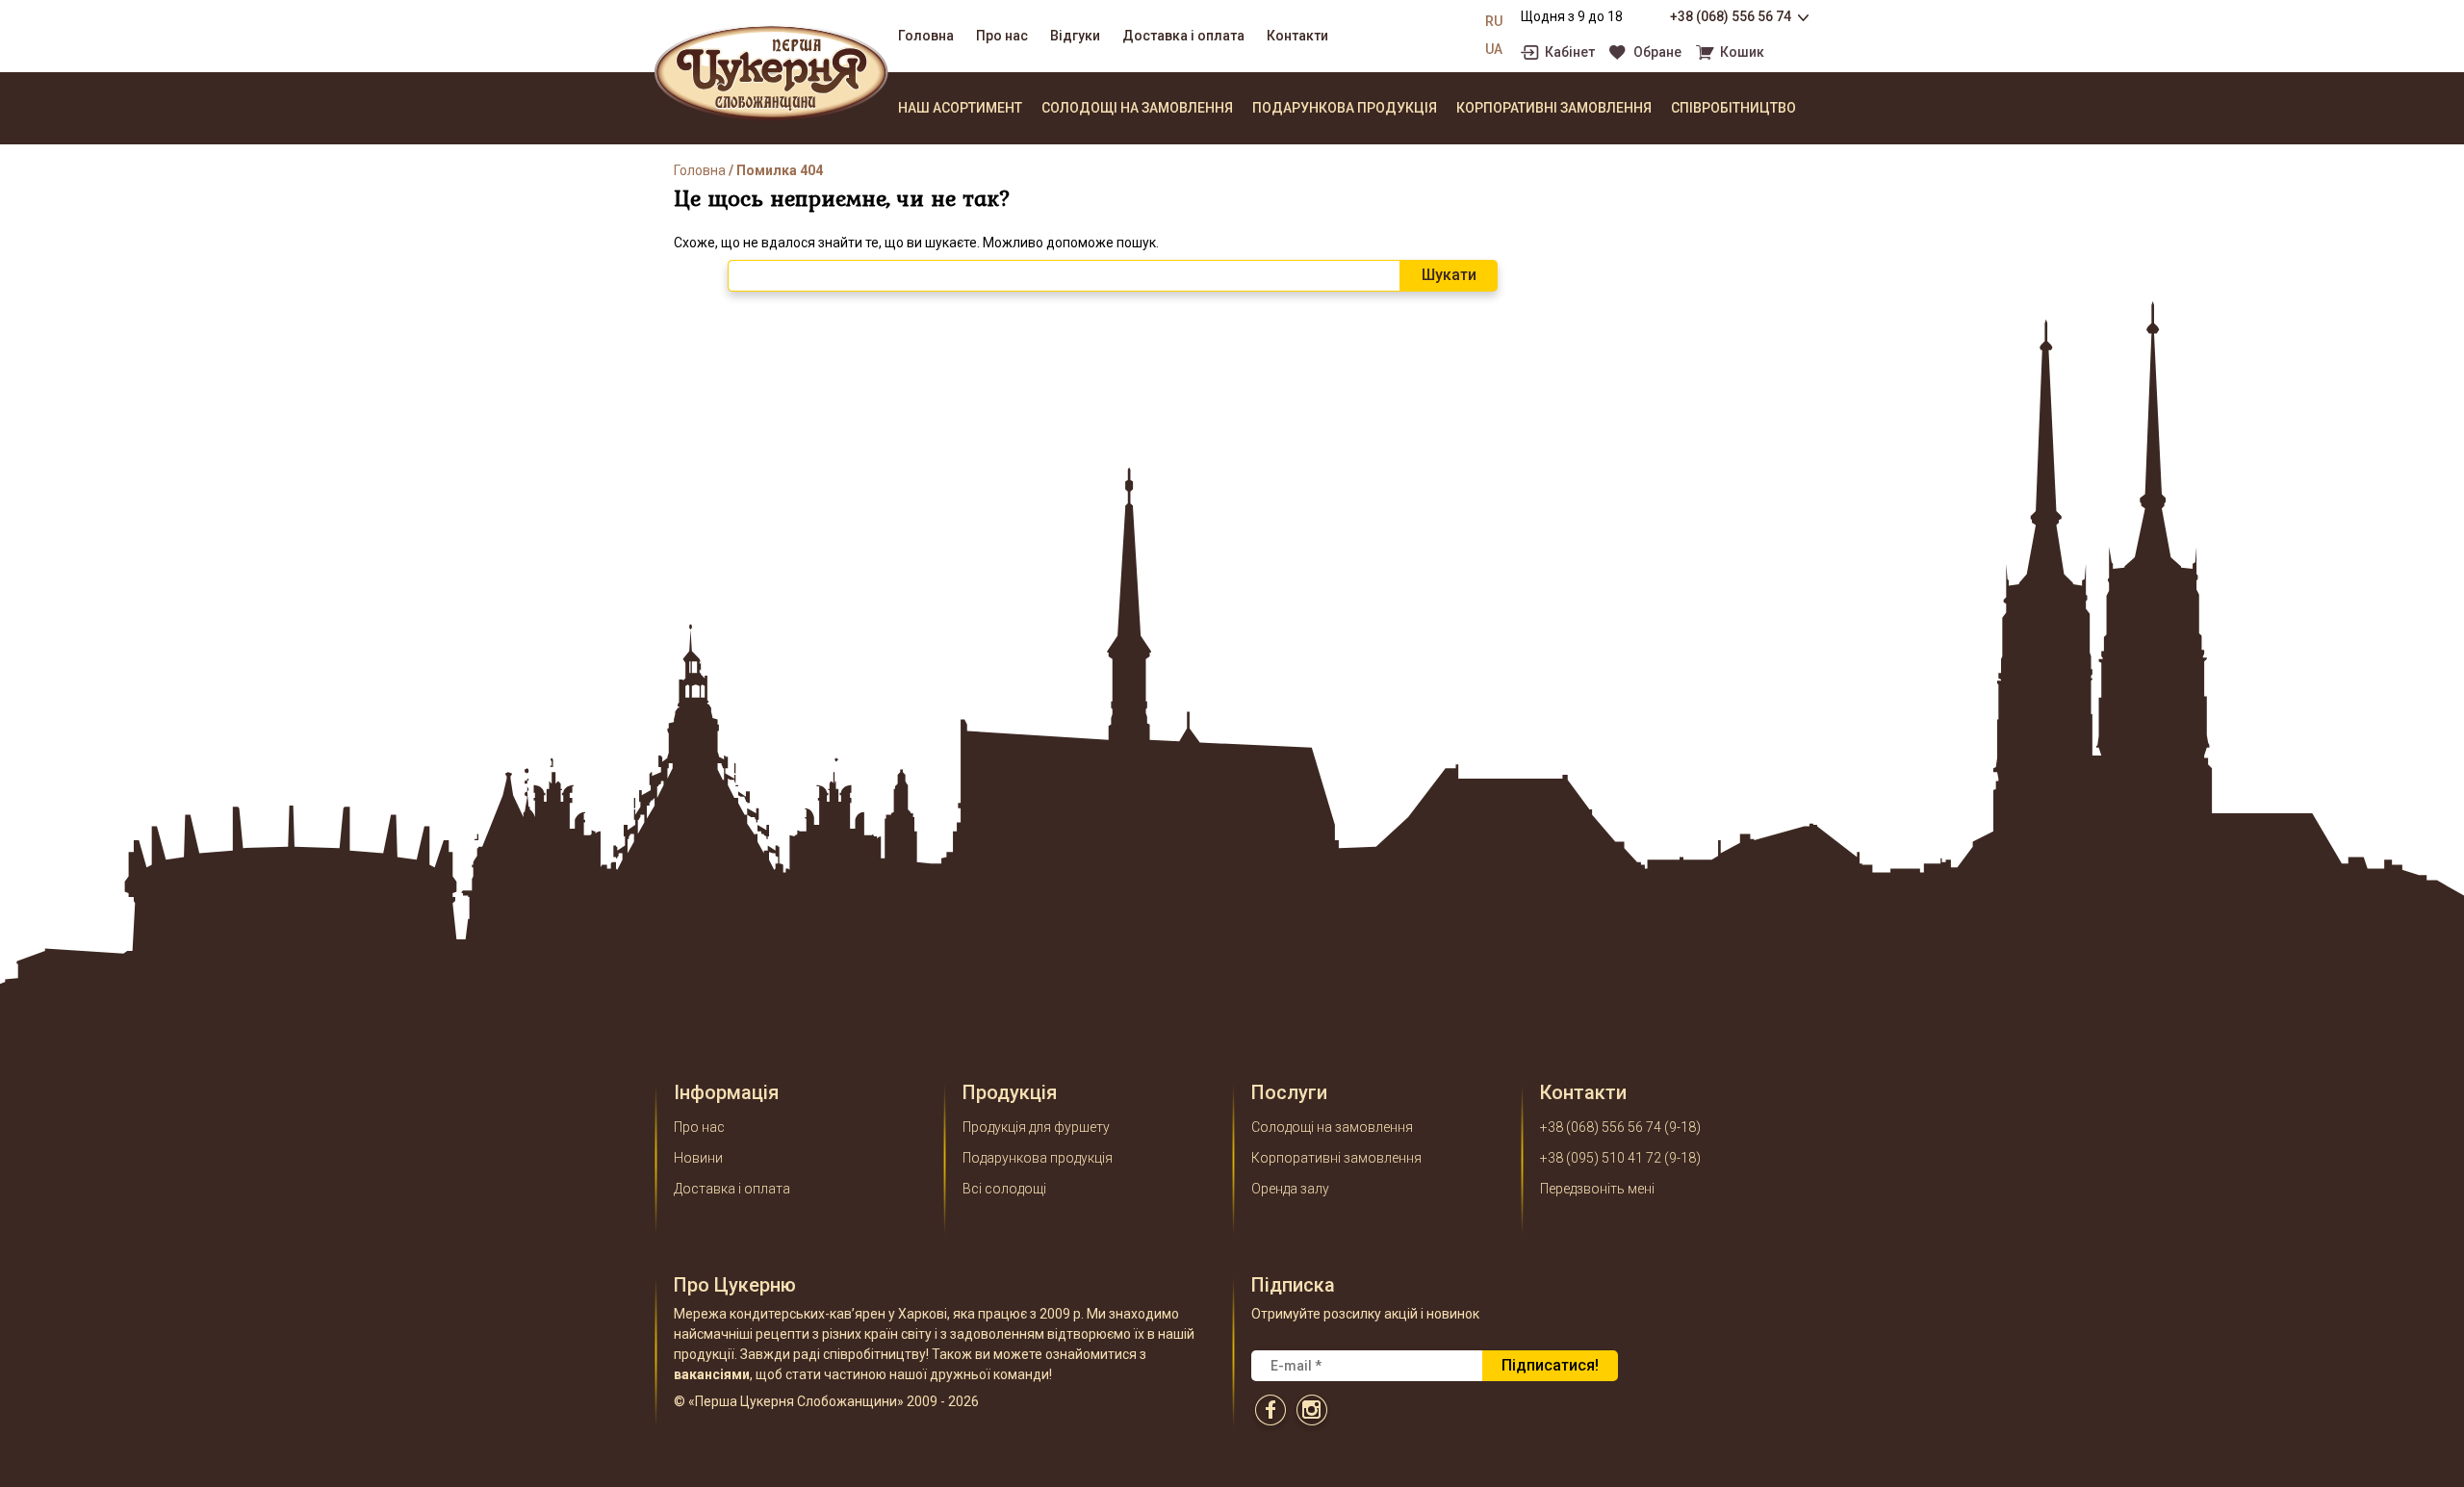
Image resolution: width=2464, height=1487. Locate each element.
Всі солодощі (1004, 1189)
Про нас (1002, 36)
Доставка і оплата (1183, 36)
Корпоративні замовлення (1554, 108)
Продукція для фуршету (1036, 1127)
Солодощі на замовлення (1137, 108)
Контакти (1297, 36)
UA (1494, 49)
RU (1494, 21)
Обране (1657, 52)
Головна (926, 36)
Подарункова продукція (1345, 108)
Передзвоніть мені (1597, 1189)
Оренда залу (1290, 1189)
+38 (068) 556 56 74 (1731, 16)
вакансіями (712, 1374)
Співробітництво (1733, 108)
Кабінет (1570, 52)
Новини (698, 1158)
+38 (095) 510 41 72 (1601, 1158)
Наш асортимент (960, 108)
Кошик (1742, 52)
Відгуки (1075, 36)
